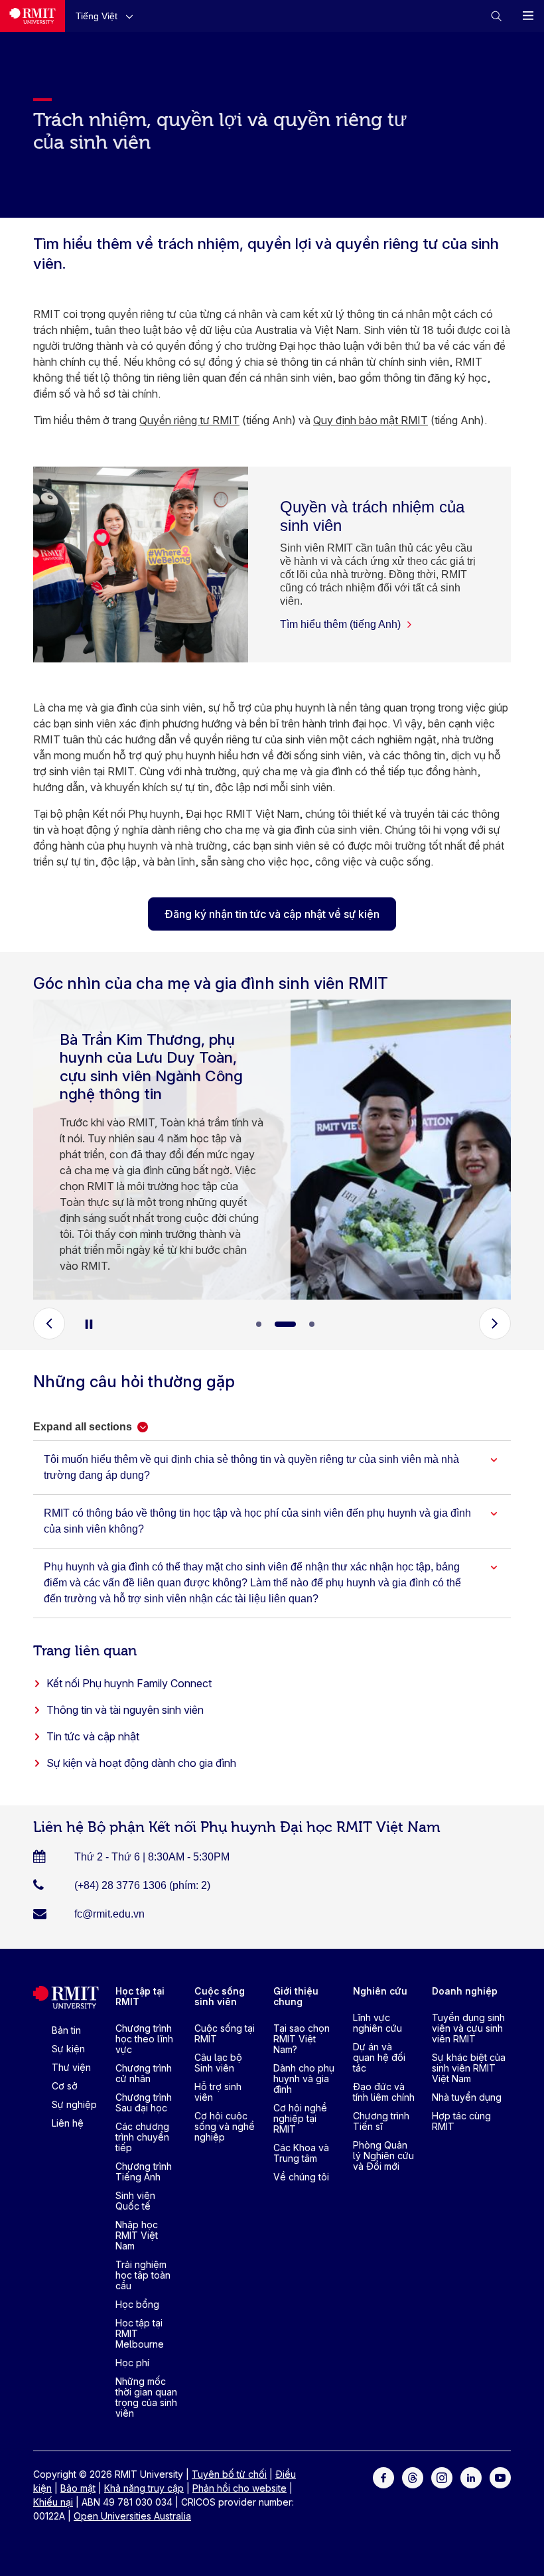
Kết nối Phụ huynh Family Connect (129, 1683)
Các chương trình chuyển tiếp (142, 2137)
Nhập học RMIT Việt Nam (137, 2235)
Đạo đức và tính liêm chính (384, 2092)
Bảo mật (78, 2488)
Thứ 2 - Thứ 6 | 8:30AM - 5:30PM (152, 1857)
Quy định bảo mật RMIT (371, 420)
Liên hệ (68, 2123)
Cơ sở (65, 2086)
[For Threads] (413, 2477)
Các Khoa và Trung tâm (301, 2153)
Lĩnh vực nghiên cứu (377, 2023)
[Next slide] (495, 1324)
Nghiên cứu (380, 1991)
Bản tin (66, 2030)
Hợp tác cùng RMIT (461, 2121)
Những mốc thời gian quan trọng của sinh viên (146, 2397)
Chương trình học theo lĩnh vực (144, 2039)
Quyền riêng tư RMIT (189, 420)
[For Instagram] (442, 2477)
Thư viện (71, 2067)
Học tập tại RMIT (140, 1996)
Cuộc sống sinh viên (220, 1996)
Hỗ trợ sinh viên (218, 2092)
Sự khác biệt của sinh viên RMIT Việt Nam (469, 2068)
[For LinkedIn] (471, 2477)
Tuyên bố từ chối (229, 2474)
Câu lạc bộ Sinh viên (218, 2063)
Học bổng (137, 2304)
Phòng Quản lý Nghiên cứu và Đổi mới (383, 2156)
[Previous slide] (49, 1324)
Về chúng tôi (301, 2177)
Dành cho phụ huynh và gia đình (304, 2079)
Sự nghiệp (74, 2104)
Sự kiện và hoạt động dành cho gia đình (141, 1763)
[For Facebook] (383, 2477)
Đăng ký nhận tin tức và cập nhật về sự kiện (272, 914)
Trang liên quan (85, 1649)
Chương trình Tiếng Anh (144, 2171)
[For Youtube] (500, 2477)
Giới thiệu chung (296, 1996)
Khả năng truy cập (144, 2488)
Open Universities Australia (132, 2516)
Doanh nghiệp (465, 1991)
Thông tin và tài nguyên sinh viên (125, 1710)
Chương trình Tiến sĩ (381, 2121)
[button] (107, 16)
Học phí (132, 2363)
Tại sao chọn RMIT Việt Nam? (302, 2039)
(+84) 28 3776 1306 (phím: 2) (142, 1885)
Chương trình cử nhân (144, 2073)
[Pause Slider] (89, 1324)
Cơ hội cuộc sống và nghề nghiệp (225, 2126)
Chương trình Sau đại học (144, 2102)
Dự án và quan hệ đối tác (379, 2057)
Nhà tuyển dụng (467, 2097)
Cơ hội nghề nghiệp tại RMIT (300, 2118)
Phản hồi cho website (239, 2488)
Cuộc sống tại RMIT (225, 2033)
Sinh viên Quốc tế (135, 2201)
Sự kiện (68, 2049)
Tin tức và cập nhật (93, 1736)
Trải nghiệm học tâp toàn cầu (143, 2275)
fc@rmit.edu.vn (109, 1914)
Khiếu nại (53, 2502)
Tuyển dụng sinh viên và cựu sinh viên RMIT (468, 2028)
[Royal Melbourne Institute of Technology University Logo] (33, 16)
